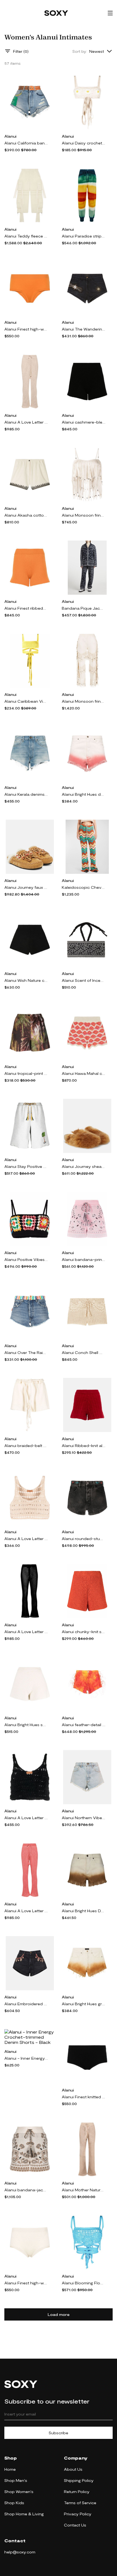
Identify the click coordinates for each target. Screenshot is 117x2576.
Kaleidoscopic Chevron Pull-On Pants (84, 887)
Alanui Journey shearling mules (84, 1166)
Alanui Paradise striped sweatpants (84, 236)
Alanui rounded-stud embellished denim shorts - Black (84, 1539)
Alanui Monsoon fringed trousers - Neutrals (84, 701)
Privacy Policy (78, 2514)
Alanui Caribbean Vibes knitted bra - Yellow (26, 701)
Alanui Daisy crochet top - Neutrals (84, 143)
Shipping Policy (79, 2480)
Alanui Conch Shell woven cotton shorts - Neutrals (84, 1352)
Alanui (10, 136)
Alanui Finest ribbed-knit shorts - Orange (26, 608)
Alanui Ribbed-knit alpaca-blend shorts (84, 1446)
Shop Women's (19, 2492)
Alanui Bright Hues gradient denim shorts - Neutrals (84, 2004)
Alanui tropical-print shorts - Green (26, 1073)
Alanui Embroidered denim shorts (26, 2004)
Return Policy (77, 2492)
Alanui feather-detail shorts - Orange (84, 1725)
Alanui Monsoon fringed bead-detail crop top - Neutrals (84, 515)
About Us (73, 2469)
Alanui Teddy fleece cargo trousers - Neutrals (26, 236)
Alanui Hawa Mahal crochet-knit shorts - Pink (84, 1073)
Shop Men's (16, 2480)
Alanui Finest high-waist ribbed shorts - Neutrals (26, 2283)
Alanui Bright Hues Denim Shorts (84, 1911)
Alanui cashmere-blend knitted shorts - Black (84, 422)
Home (10, 2469)
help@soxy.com (20, 2552)
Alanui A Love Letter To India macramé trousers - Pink (26, 1911)
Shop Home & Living (24, 2514)
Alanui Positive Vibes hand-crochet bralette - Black (26, 1259)
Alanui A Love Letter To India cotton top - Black (26, 1818)
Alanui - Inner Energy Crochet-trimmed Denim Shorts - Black (26, 2058)
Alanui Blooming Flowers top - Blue (84, 2283)
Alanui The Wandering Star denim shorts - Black (84, 329)
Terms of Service (80, 2503)
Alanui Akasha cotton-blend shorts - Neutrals (26, 515)
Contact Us (75, 2525)
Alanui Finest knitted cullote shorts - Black (84, 2097)
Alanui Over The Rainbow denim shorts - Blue (26, 1352)
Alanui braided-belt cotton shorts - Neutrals (26, 1446)
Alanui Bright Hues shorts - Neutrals (26, 1725)
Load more (59, 2314)
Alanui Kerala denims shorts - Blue (26, 794)
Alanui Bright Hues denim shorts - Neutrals (84, 794)
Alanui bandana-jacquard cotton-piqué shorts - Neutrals (26, 2190)
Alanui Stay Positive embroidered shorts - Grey (26, 1166)
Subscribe (59, 2433)
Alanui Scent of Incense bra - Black (84, 980)
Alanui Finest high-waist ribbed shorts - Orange (26, 329)
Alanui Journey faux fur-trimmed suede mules (26, 887)
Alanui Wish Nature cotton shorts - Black (26, 980)
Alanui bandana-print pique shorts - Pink (84, 1259)
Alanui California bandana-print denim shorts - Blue (26, 143)
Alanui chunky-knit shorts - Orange (84, 1632)
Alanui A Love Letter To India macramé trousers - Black (26, 1632)
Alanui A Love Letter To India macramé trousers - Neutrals (26, 422)
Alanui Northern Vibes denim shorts (84, 1818)
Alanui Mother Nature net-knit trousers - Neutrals (84, 2190)
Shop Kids (14, 2503)
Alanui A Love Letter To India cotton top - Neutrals (26, 1539)
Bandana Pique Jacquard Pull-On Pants (84, 608)
